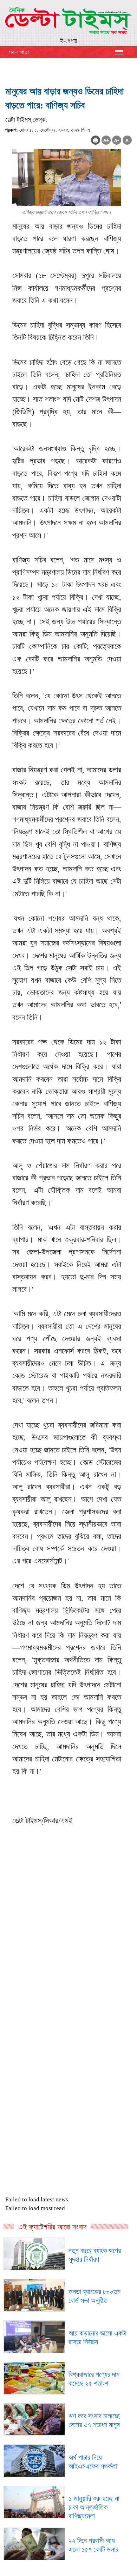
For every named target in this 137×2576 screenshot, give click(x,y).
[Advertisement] (68, 1973)
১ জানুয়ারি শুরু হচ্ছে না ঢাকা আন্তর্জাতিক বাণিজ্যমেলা (94, 2507)
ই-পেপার (68, 41)
